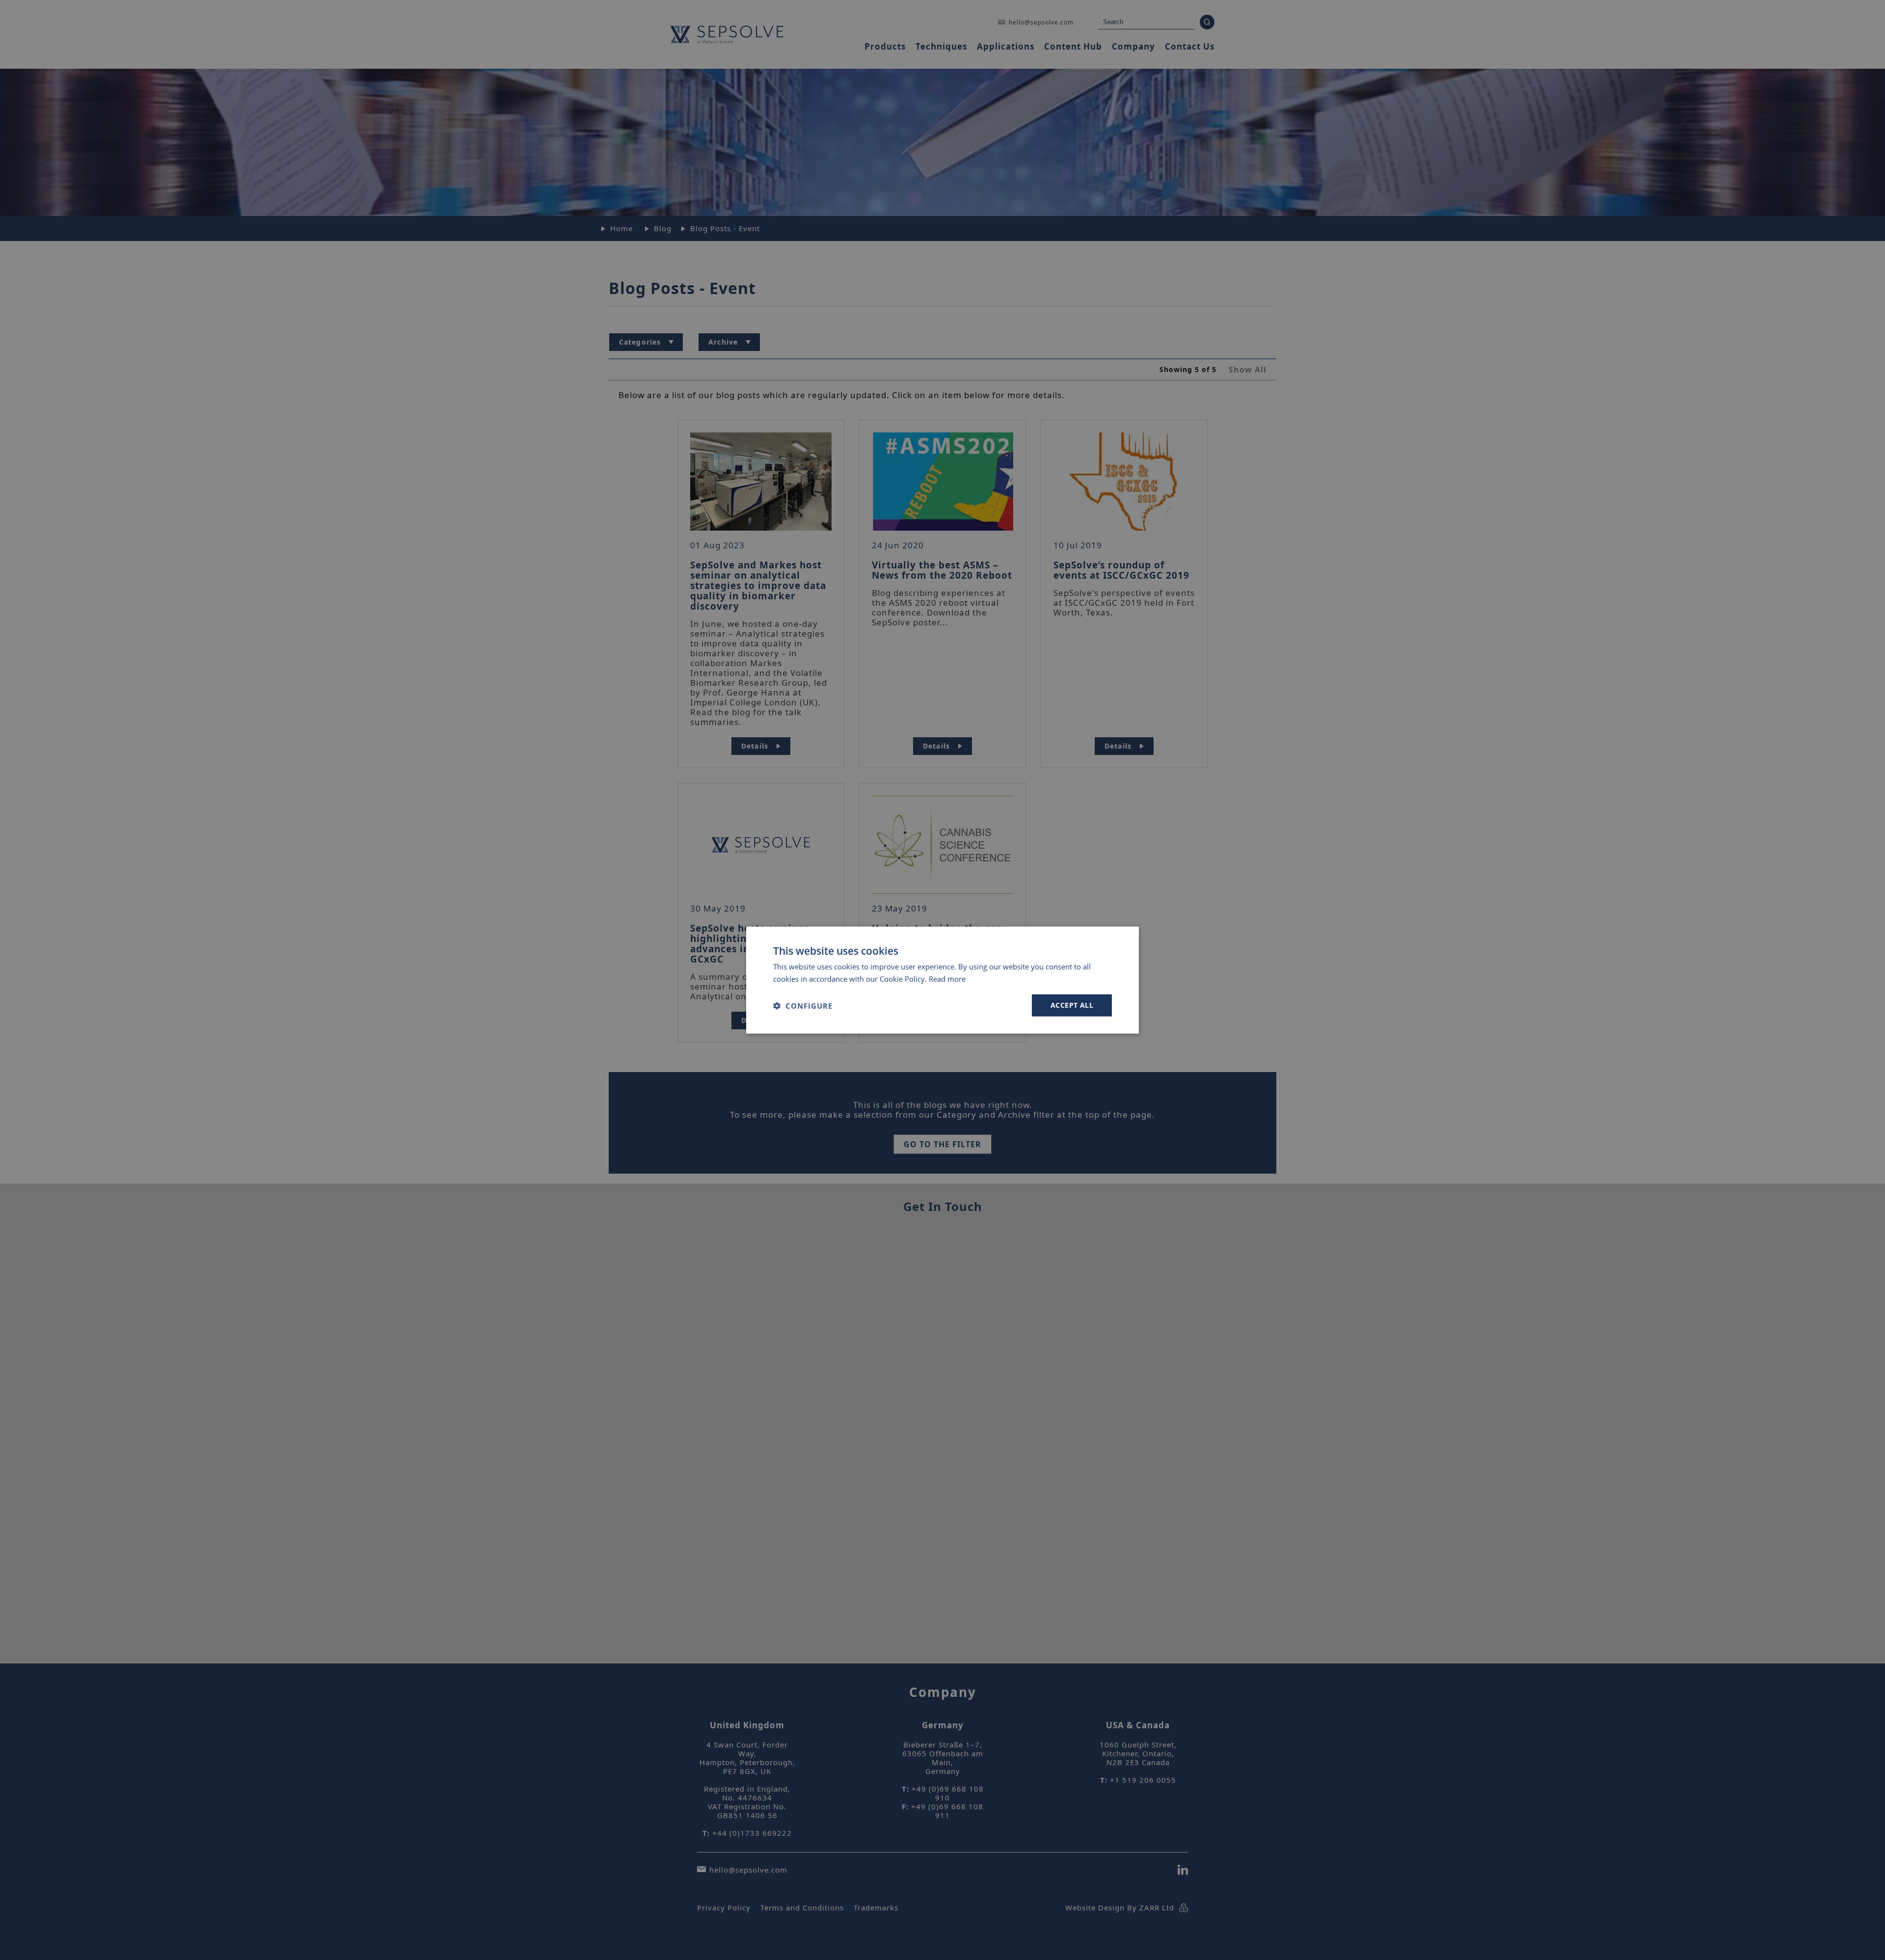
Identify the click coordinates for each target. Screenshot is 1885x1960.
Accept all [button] (1072, 1005)
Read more (947, 978)
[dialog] (942, 980)
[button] (803, 1005)
